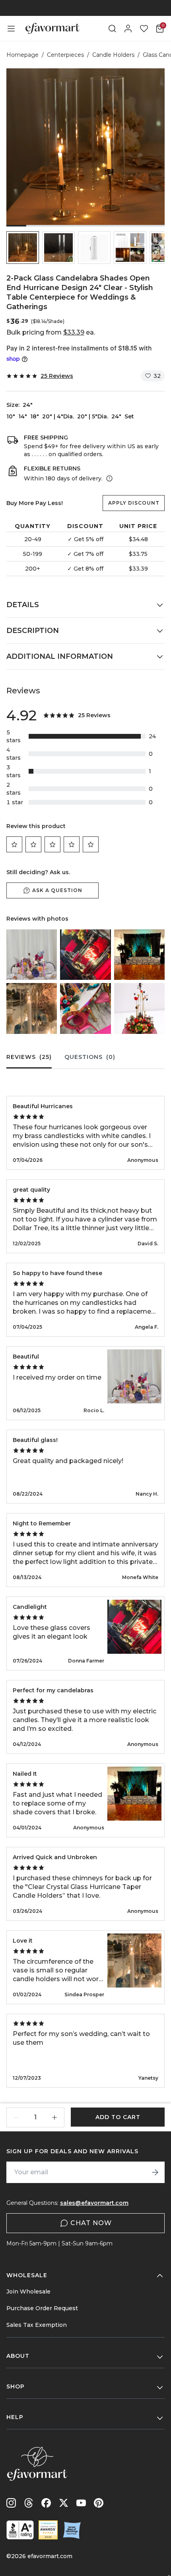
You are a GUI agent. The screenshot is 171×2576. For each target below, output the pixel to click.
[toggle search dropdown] (112, 29)
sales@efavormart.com (94, 2203)
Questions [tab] (90, 1057)
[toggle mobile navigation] (11, 29)
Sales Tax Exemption (37, 2325)
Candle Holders (113, 55)
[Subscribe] (155, 2172)
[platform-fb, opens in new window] (46, 2503)
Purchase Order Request (42, 2308)
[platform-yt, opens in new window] (81, 2503)
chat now (91, 2223)
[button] (23, 248)
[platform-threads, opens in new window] (29, 2503)
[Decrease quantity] (16, 2117)
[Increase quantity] (54, 2117)
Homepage (22, 55)
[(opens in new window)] (20, 2530)
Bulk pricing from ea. (51, 332)
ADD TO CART (118, 2117)
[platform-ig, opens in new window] (11, 2503)
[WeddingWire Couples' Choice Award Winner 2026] (48, 2530)
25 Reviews (57, 376)
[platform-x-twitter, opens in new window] (64, 2503)
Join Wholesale (28, 2291)
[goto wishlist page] (144, 29)
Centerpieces (65, 55)
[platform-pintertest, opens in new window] (99, 2503)
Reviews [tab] (29, 1057)
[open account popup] (128, 29)
